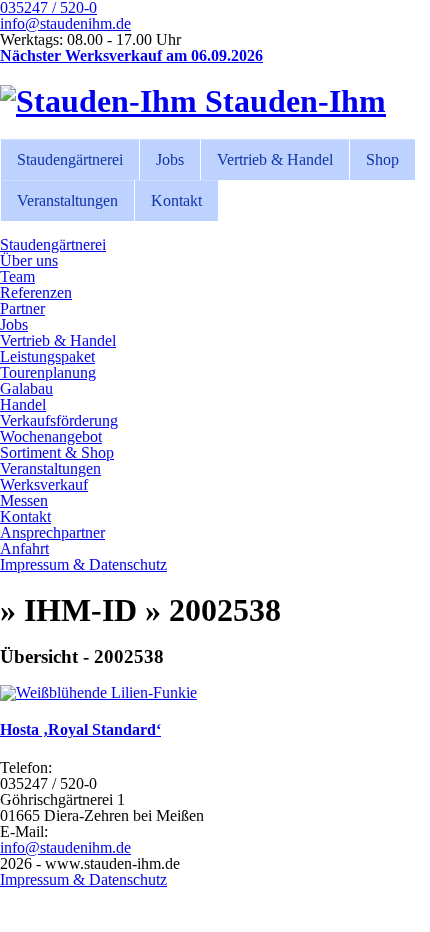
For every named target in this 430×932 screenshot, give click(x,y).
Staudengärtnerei (70, 159)
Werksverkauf (44, 484)
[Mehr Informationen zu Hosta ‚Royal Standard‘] (98, 692)
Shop (382, 159)
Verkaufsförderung (59, 420)
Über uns (29, 260)
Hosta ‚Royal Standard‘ (80, 729)
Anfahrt (24, 548)
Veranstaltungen (67, 200)
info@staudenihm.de (65, 23)
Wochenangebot (51, 436)
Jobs (170, 159)
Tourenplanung (48, 372)
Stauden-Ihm (291, 101)
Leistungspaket (47, 356)
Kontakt (176, 200)
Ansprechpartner (52, 532)
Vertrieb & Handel (275, 159)
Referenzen (36, 292)
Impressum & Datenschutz (83, 564)
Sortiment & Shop (57, 452)
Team (17, 276)
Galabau (26, 388)
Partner (22, 308)
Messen (24, 500)
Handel (23, 404)
